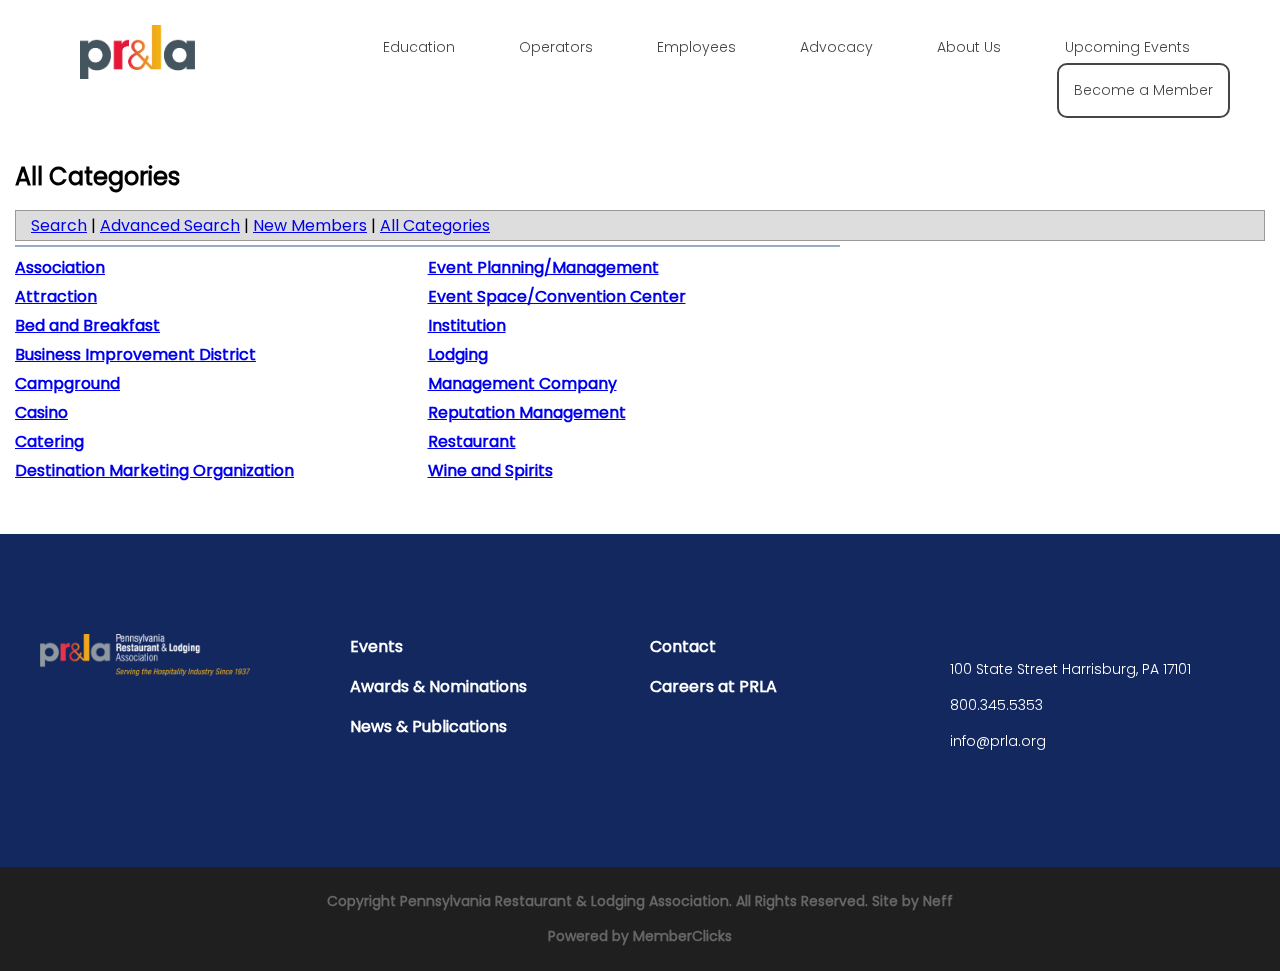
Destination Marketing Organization (154, 470)
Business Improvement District (135, 354)
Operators (556, 47)
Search (59, 225)
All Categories (435, 225)
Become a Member (1143, 90)
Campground (67, 383)
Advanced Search (170, 225)
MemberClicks (682, 936)
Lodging (458, 354)
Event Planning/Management (543, 267)
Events (376, 646)
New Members (310, 225)
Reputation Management (527, 412)
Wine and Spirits (490, 470)
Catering (49, 441)
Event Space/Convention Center (557, 296)
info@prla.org (998, 741)
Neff (938, 901)
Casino (41, 412)
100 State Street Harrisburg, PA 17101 (1070, 669)
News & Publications (428, 726)
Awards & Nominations (438, 686)
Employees (696, 47)
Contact (683, 646)
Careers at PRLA (713, 686)
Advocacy (836, 47)
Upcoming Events (1127, 47)
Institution (467, 325)
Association (60, 267)
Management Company (522, 383)
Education (419, 47)
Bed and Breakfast (87, 325)
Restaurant (472, 441)
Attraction (56, 296)
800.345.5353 (996, 705)
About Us (969, 47)
